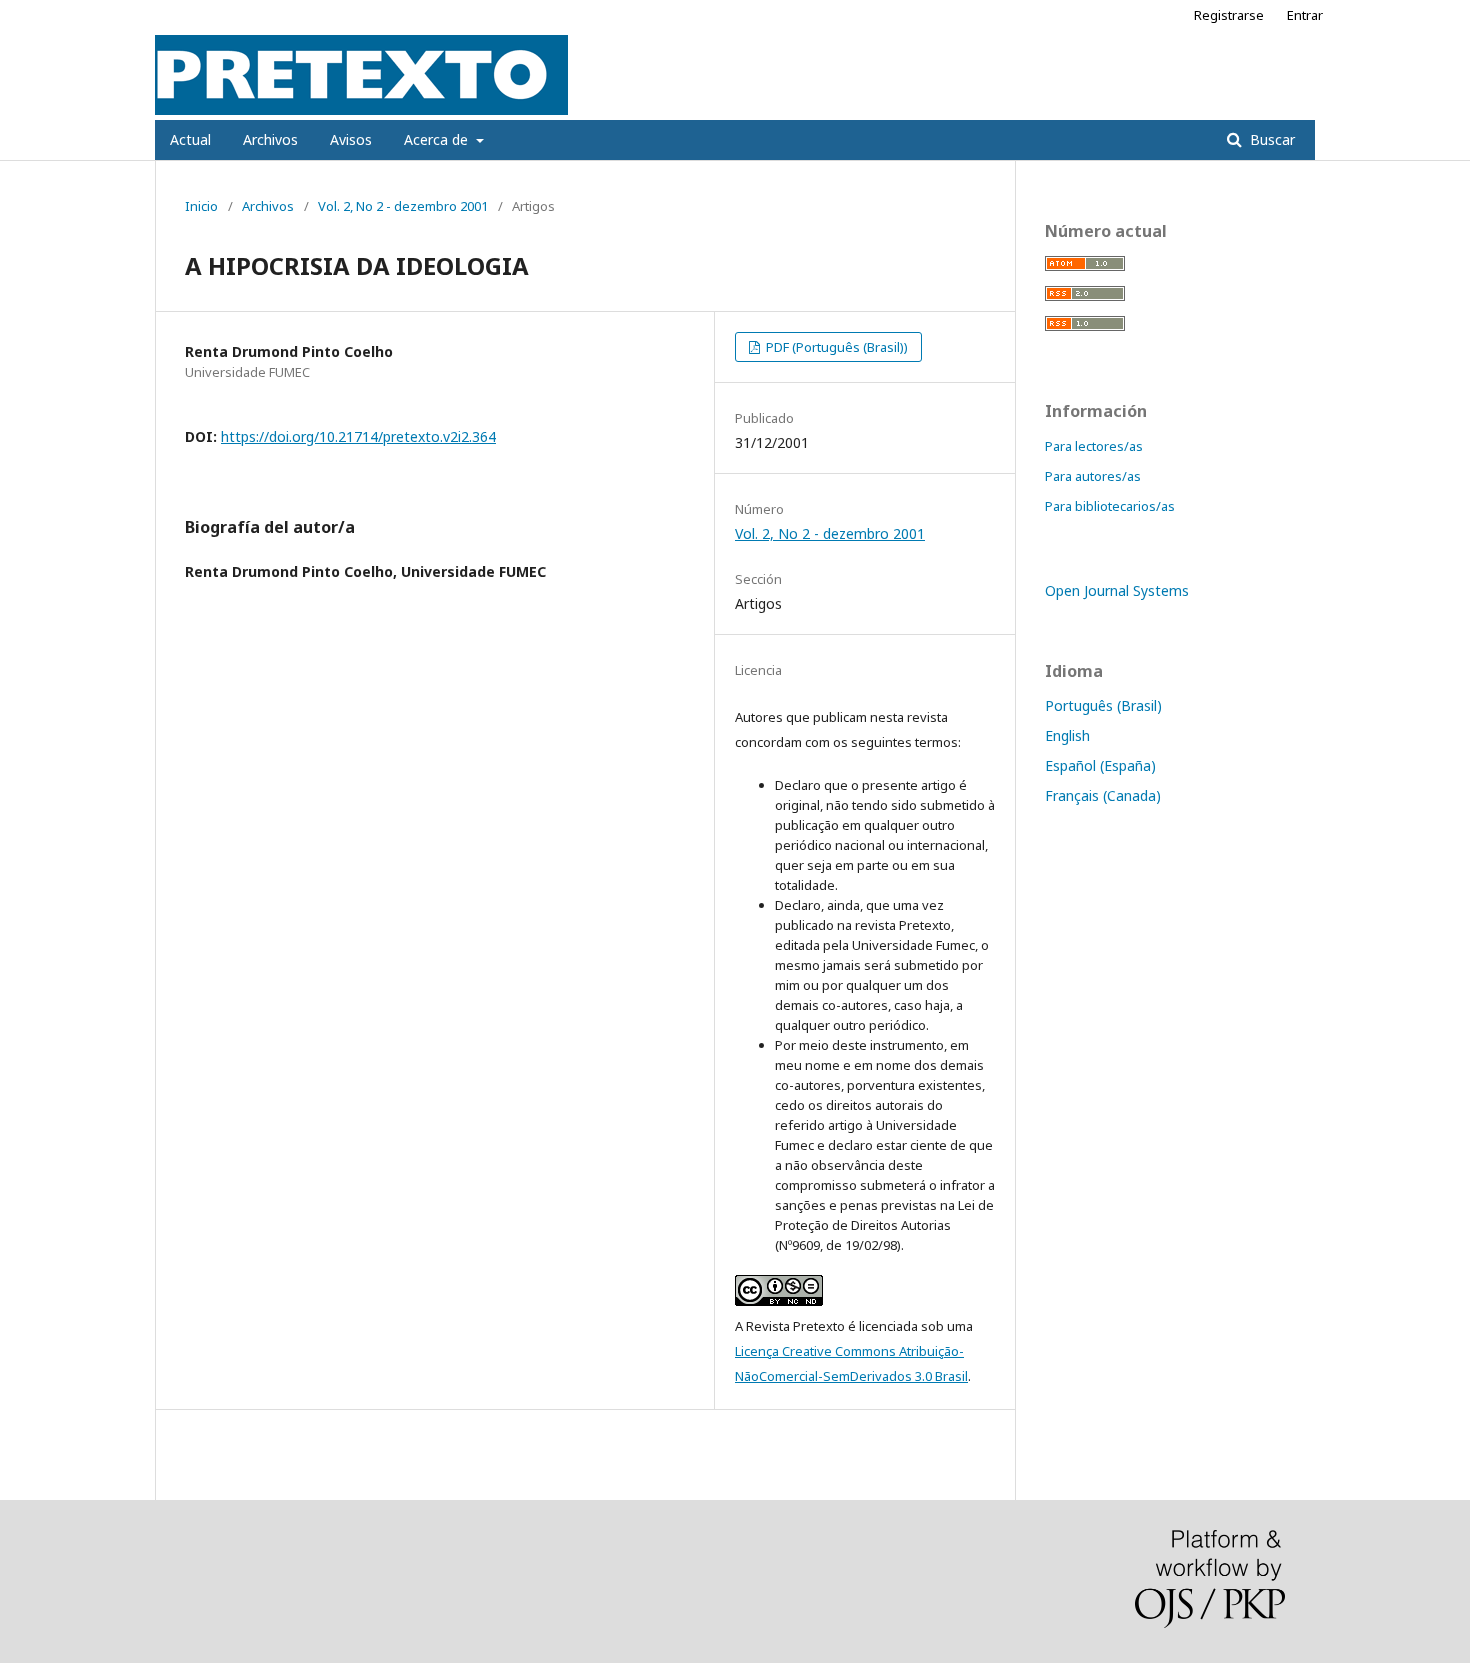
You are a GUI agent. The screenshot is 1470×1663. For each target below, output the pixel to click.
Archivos (270, 139)
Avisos (351, 139)
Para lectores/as (1094, 446)
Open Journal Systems (1117, 590)
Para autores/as (1093, 476)
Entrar (1305, 15)
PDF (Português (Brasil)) (835, 347)
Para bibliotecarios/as (1110, 506)
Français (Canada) (1103, 795)
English (1067, 735)
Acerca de (438, 139)
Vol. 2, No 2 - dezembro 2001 (403, 206)
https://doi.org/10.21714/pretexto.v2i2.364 (358, 436)
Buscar (1270, 139)
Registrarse (1229, 15)
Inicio (201, 206)
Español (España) (1100, 765)
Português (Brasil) (1103, 705)
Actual (190, 139)
